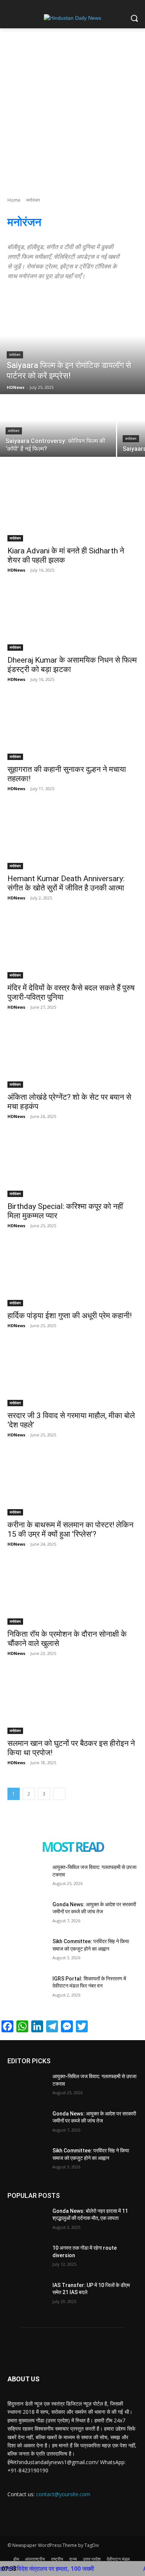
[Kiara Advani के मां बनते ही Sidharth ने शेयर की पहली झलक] (72, 509)
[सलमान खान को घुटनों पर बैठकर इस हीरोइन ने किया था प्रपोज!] (72, 1701)
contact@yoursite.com (63, 2494)
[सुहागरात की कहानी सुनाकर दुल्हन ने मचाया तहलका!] (72, 727)
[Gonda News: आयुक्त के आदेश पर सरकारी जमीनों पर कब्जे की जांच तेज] (27, 1915)
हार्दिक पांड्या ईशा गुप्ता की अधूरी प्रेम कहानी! (70, 1316)
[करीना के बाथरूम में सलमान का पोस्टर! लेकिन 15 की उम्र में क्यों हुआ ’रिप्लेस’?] (72, 1483)
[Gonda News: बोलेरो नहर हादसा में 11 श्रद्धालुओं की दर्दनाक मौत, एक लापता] (27, 2221)
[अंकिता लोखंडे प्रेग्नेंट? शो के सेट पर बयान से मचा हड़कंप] (72, 1055)
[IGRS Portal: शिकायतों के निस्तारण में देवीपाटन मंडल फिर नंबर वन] (27, 1989)
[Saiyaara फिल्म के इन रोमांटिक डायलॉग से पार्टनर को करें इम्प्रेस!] (72, 346)
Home (14, 200)
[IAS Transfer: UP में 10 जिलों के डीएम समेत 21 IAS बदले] (27, 2296)
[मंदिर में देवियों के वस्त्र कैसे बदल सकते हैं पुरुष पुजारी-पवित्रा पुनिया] (72, 946)
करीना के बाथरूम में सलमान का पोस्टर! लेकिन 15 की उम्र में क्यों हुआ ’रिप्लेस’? (70, 1529)
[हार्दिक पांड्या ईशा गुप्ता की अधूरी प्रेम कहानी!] (72, 1274)
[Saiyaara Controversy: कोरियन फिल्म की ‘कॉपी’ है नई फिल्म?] (58, 426)
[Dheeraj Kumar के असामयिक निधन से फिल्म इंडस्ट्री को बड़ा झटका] (72, 618)
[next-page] (59, 1794)
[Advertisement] (72, 105)
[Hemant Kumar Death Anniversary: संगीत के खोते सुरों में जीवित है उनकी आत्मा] (72, 837)
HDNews (16, 570)
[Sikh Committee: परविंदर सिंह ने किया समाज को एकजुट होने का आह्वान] (27, 1952)
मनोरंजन (15, 355)
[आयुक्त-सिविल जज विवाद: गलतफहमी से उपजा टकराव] (27, 1878)
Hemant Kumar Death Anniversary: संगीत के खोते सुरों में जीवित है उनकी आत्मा (66, 883)
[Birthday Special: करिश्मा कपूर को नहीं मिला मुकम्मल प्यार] (72, 1164)
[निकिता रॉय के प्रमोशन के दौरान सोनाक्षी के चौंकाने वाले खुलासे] (72, 1592)
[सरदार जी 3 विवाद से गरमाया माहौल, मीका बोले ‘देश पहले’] (72, 1374)
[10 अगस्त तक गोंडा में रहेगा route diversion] (27, 2258)
